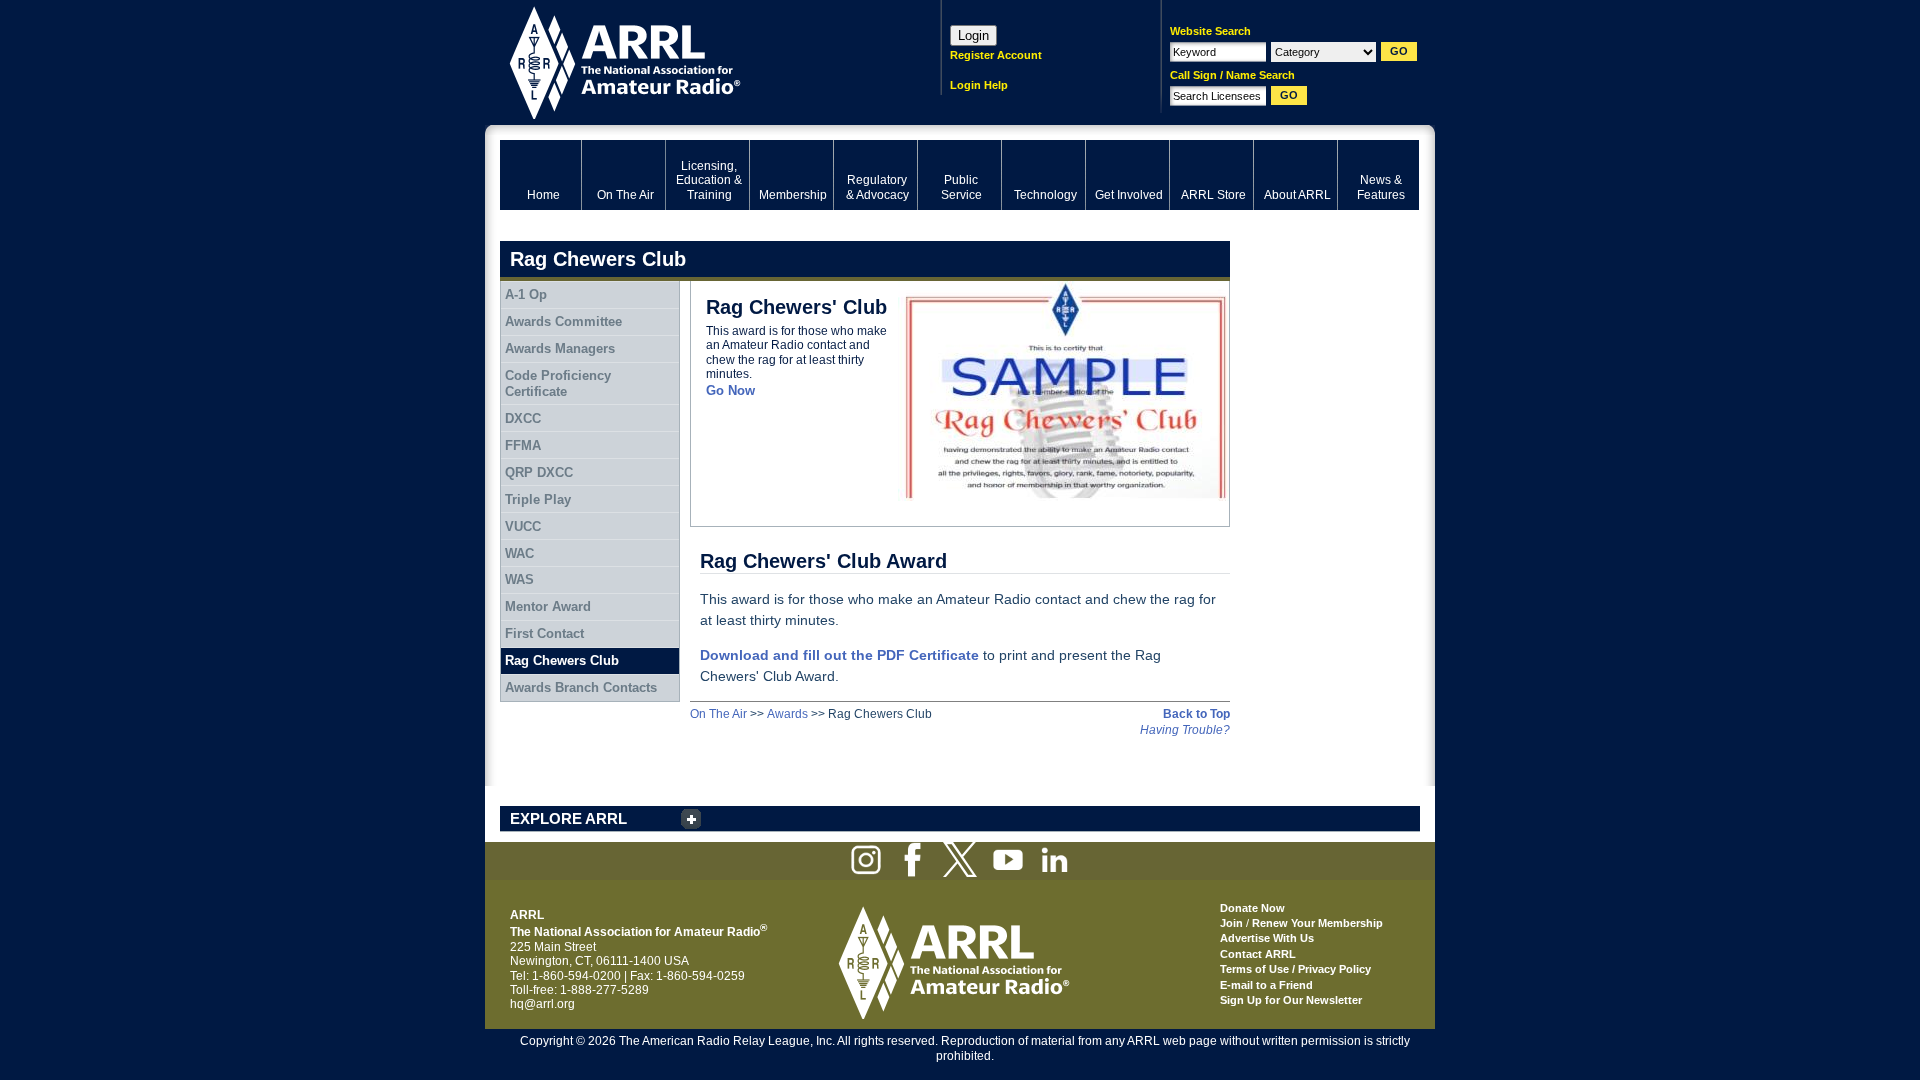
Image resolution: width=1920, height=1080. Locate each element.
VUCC (523, 526)
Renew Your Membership (1317, 923)
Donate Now (1252, 908)
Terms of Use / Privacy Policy (1295, 969)
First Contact (544, 633)
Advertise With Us (1267, 938)
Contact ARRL (1258, 954)
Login (973, 35)
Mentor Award (548, 606)
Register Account (996, 55)
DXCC (523, 418)
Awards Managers (560, 348)
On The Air (718, 714)
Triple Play (538, 499)
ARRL (694, 60)
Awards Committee (563, 321)
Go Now (730, 390)
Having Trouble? (1185, 730)
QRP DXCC (539, 472)
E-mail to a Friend (1266, 985)
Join (1231, 923)
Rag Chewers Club (562, 660)
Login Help (979, 85)
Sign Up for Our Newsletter (1291, 1000)
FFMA (523, 445)
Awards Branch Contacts (581, 687)
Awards (787, 714)
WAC (519, 553)
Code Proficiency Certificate (558, 383)
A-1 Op (526, 294)
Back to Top (1196, 714)
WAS (519, 579)
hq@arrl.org (542, 1004)
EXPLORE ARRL (568, 818)
